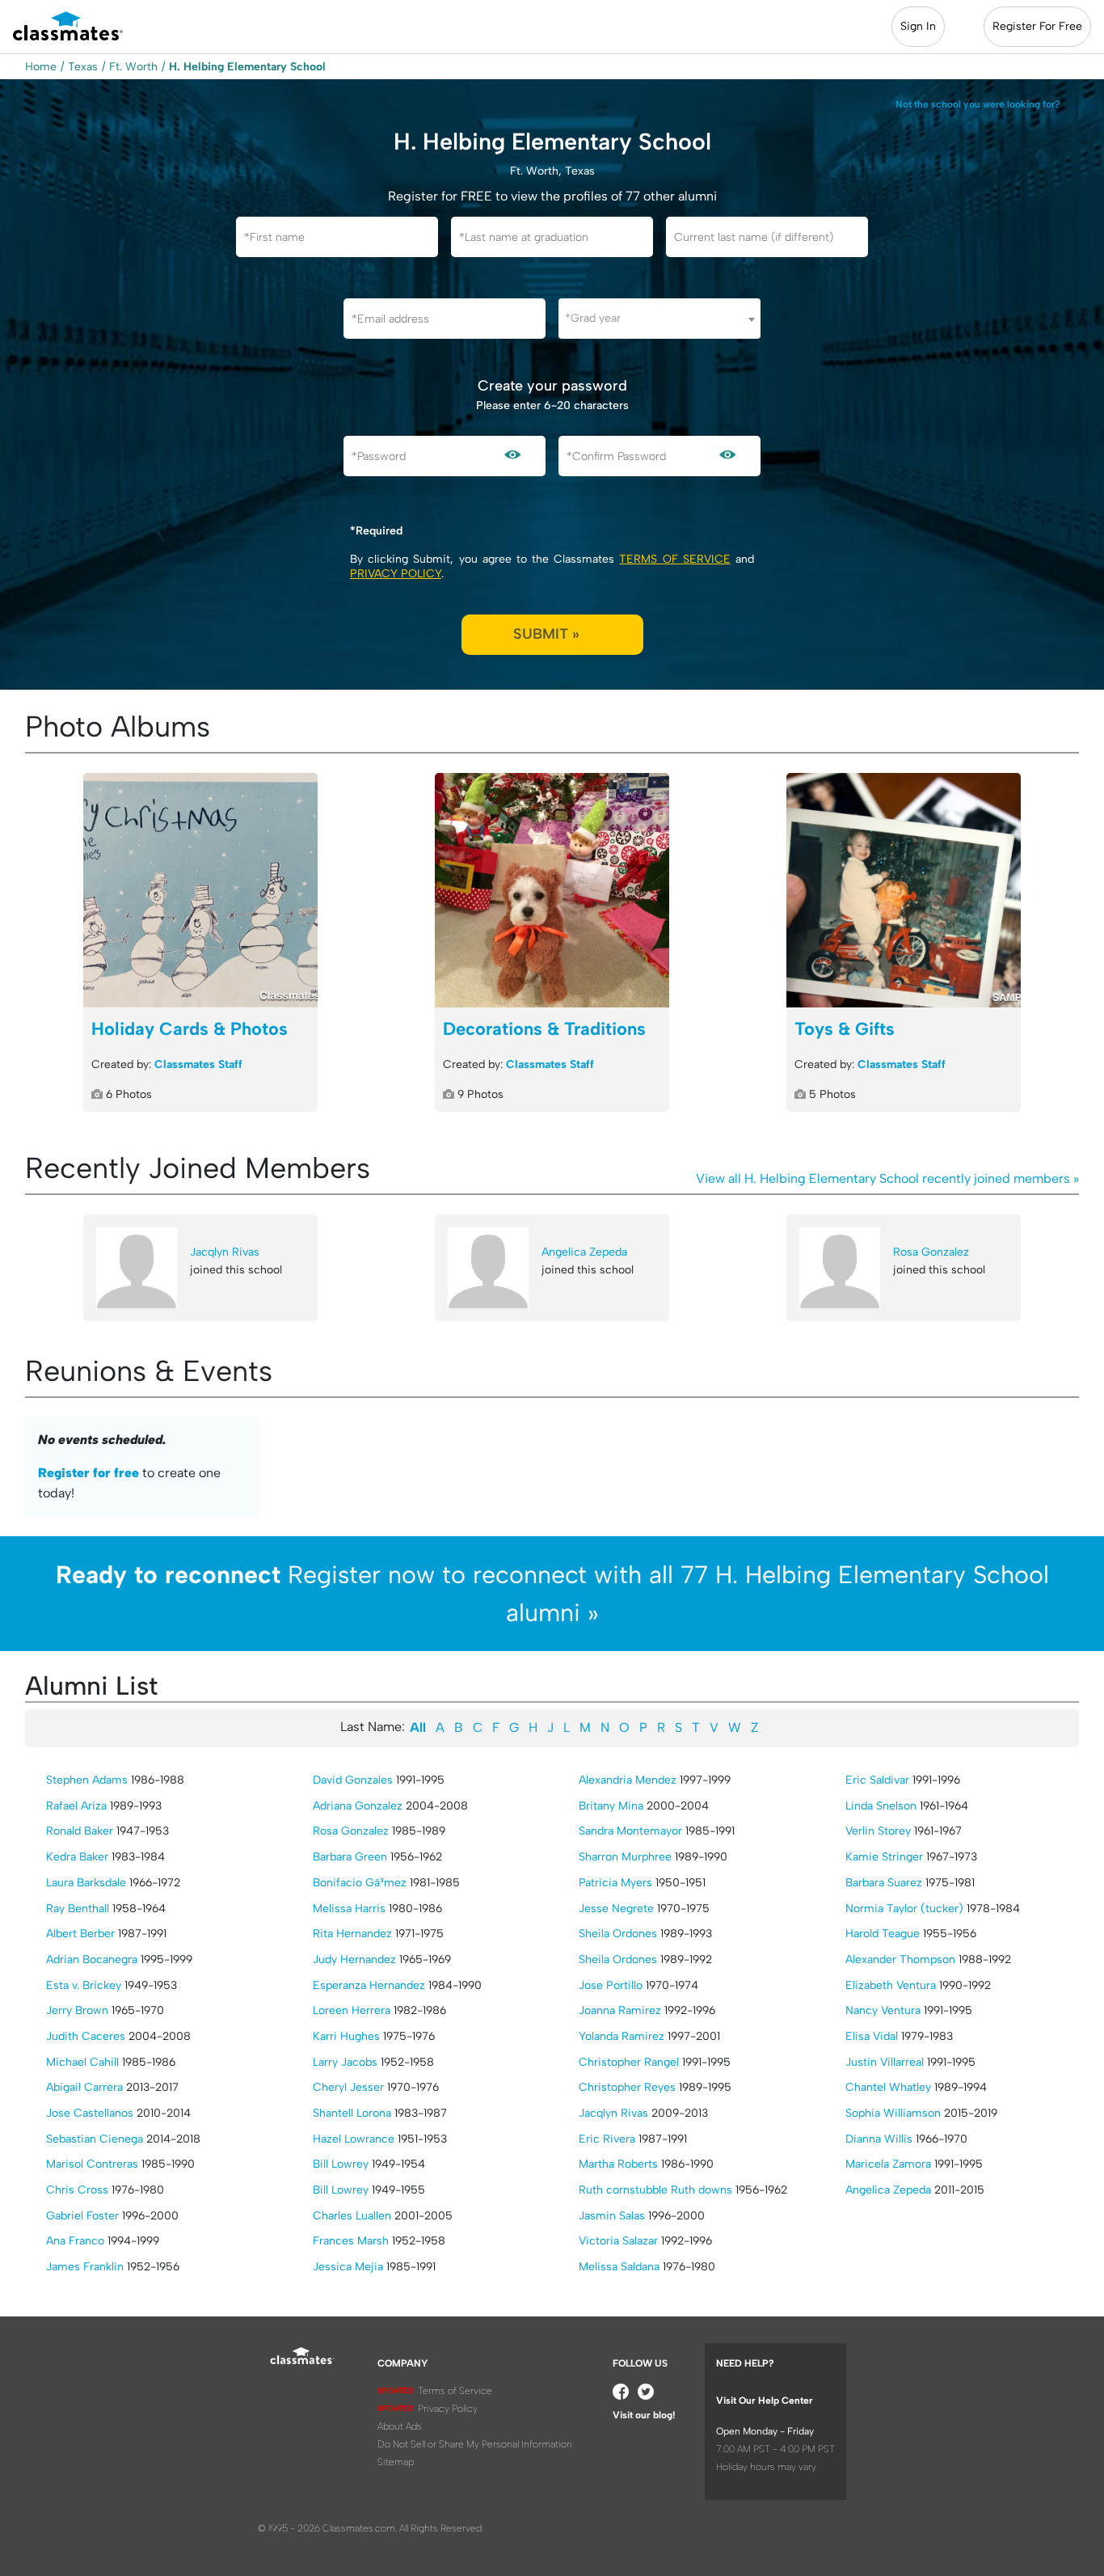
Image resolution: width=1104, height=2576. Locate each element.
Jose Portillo (611, 1985)
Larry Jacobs (345, 2062)
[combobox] (659, 319)
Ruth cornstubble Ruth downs (655, 2190)
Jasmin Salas (612, 2216)
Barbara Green (350, 1857)
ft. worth (133, 67)
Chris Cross (77, 2190)
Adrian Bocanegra (92, 1959)
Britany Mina (611, 1806)
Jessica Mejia (348, 2267)
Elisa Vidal (872, 2036)
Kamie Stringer (884, 1857)
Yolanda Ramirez (622, 2036)
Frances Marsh (351, 2241)
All (418, 1727)
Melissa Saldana (619, 2267)
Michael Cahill (82, 2062)
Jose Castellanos (90, 2113)
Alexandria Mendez (628, 1780)
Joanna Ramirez (620, 2010)
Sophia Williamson (893, 2113)
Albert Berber (80, 1934)
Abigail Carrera (84, 2087)
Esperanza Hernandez (369, 1985)
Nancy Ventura (883, 2010)
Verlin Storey (878, 1831)
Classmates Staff (198, 1064)
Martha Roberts (618, 2164)
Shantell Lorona (352, 2113)
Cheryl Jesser (348, 2087)
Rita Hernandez (352, 1934)
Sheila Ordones (618, 1934)
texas (83, 67)
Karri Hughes (346, 2036)
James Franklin (85, 2267)
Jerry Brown (77, 2010)
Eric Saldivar (877, 1780)
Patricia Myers (615, 1883)
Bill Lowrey (341, 2164)
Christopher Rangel (629, 2062)
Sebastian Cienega (95, 2139)
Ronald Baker (80, 1831)
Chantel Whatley (888, 2087)
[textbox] (659, 318)
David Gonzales (353, 1780)
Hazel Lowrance (354, 2139)
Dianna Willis (879, 2139)
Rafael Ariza (76, 1806)
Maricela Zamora (888, 2164)
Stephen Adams (87, 1780)
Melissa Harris (349, 1909)
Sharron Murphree (625, 1857)
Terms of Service (674, 559)
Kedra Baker (77, 1857)
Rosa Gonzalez (931, 1252)
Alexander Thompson (900, 1959)
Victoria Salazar (618, 2241)
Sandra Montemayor (630, 1831)
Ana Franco (75, 2241)
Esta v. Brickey (84, 1985)
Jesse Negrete (616, 1909)
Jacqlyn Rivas (225, 1252)
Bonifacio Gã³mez (360, 1883)
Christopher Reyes (627, 2087)
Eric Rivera (607, 2139)
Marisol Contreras (92, 2164)
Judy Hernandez (354, 1959)
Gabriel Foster (82, 2216)
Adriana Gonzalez (358, 1806)
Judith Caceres (86, 2036)
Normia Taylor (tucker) (904, 1909)
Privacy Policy (396, 574)
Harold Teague (883, 1934)
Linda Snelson (881, 1806)
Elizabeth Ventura (891, 1985)
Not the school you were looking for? (978, 104)
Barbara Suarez (884, 1883)
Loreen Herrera (352, 2010)
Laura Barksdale (86, 1883)
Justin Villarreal (885, 2062)
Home (41, 67)
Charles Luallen (352, 2216)
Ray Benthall (78, 1909)
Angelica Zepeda (584, 1252)
